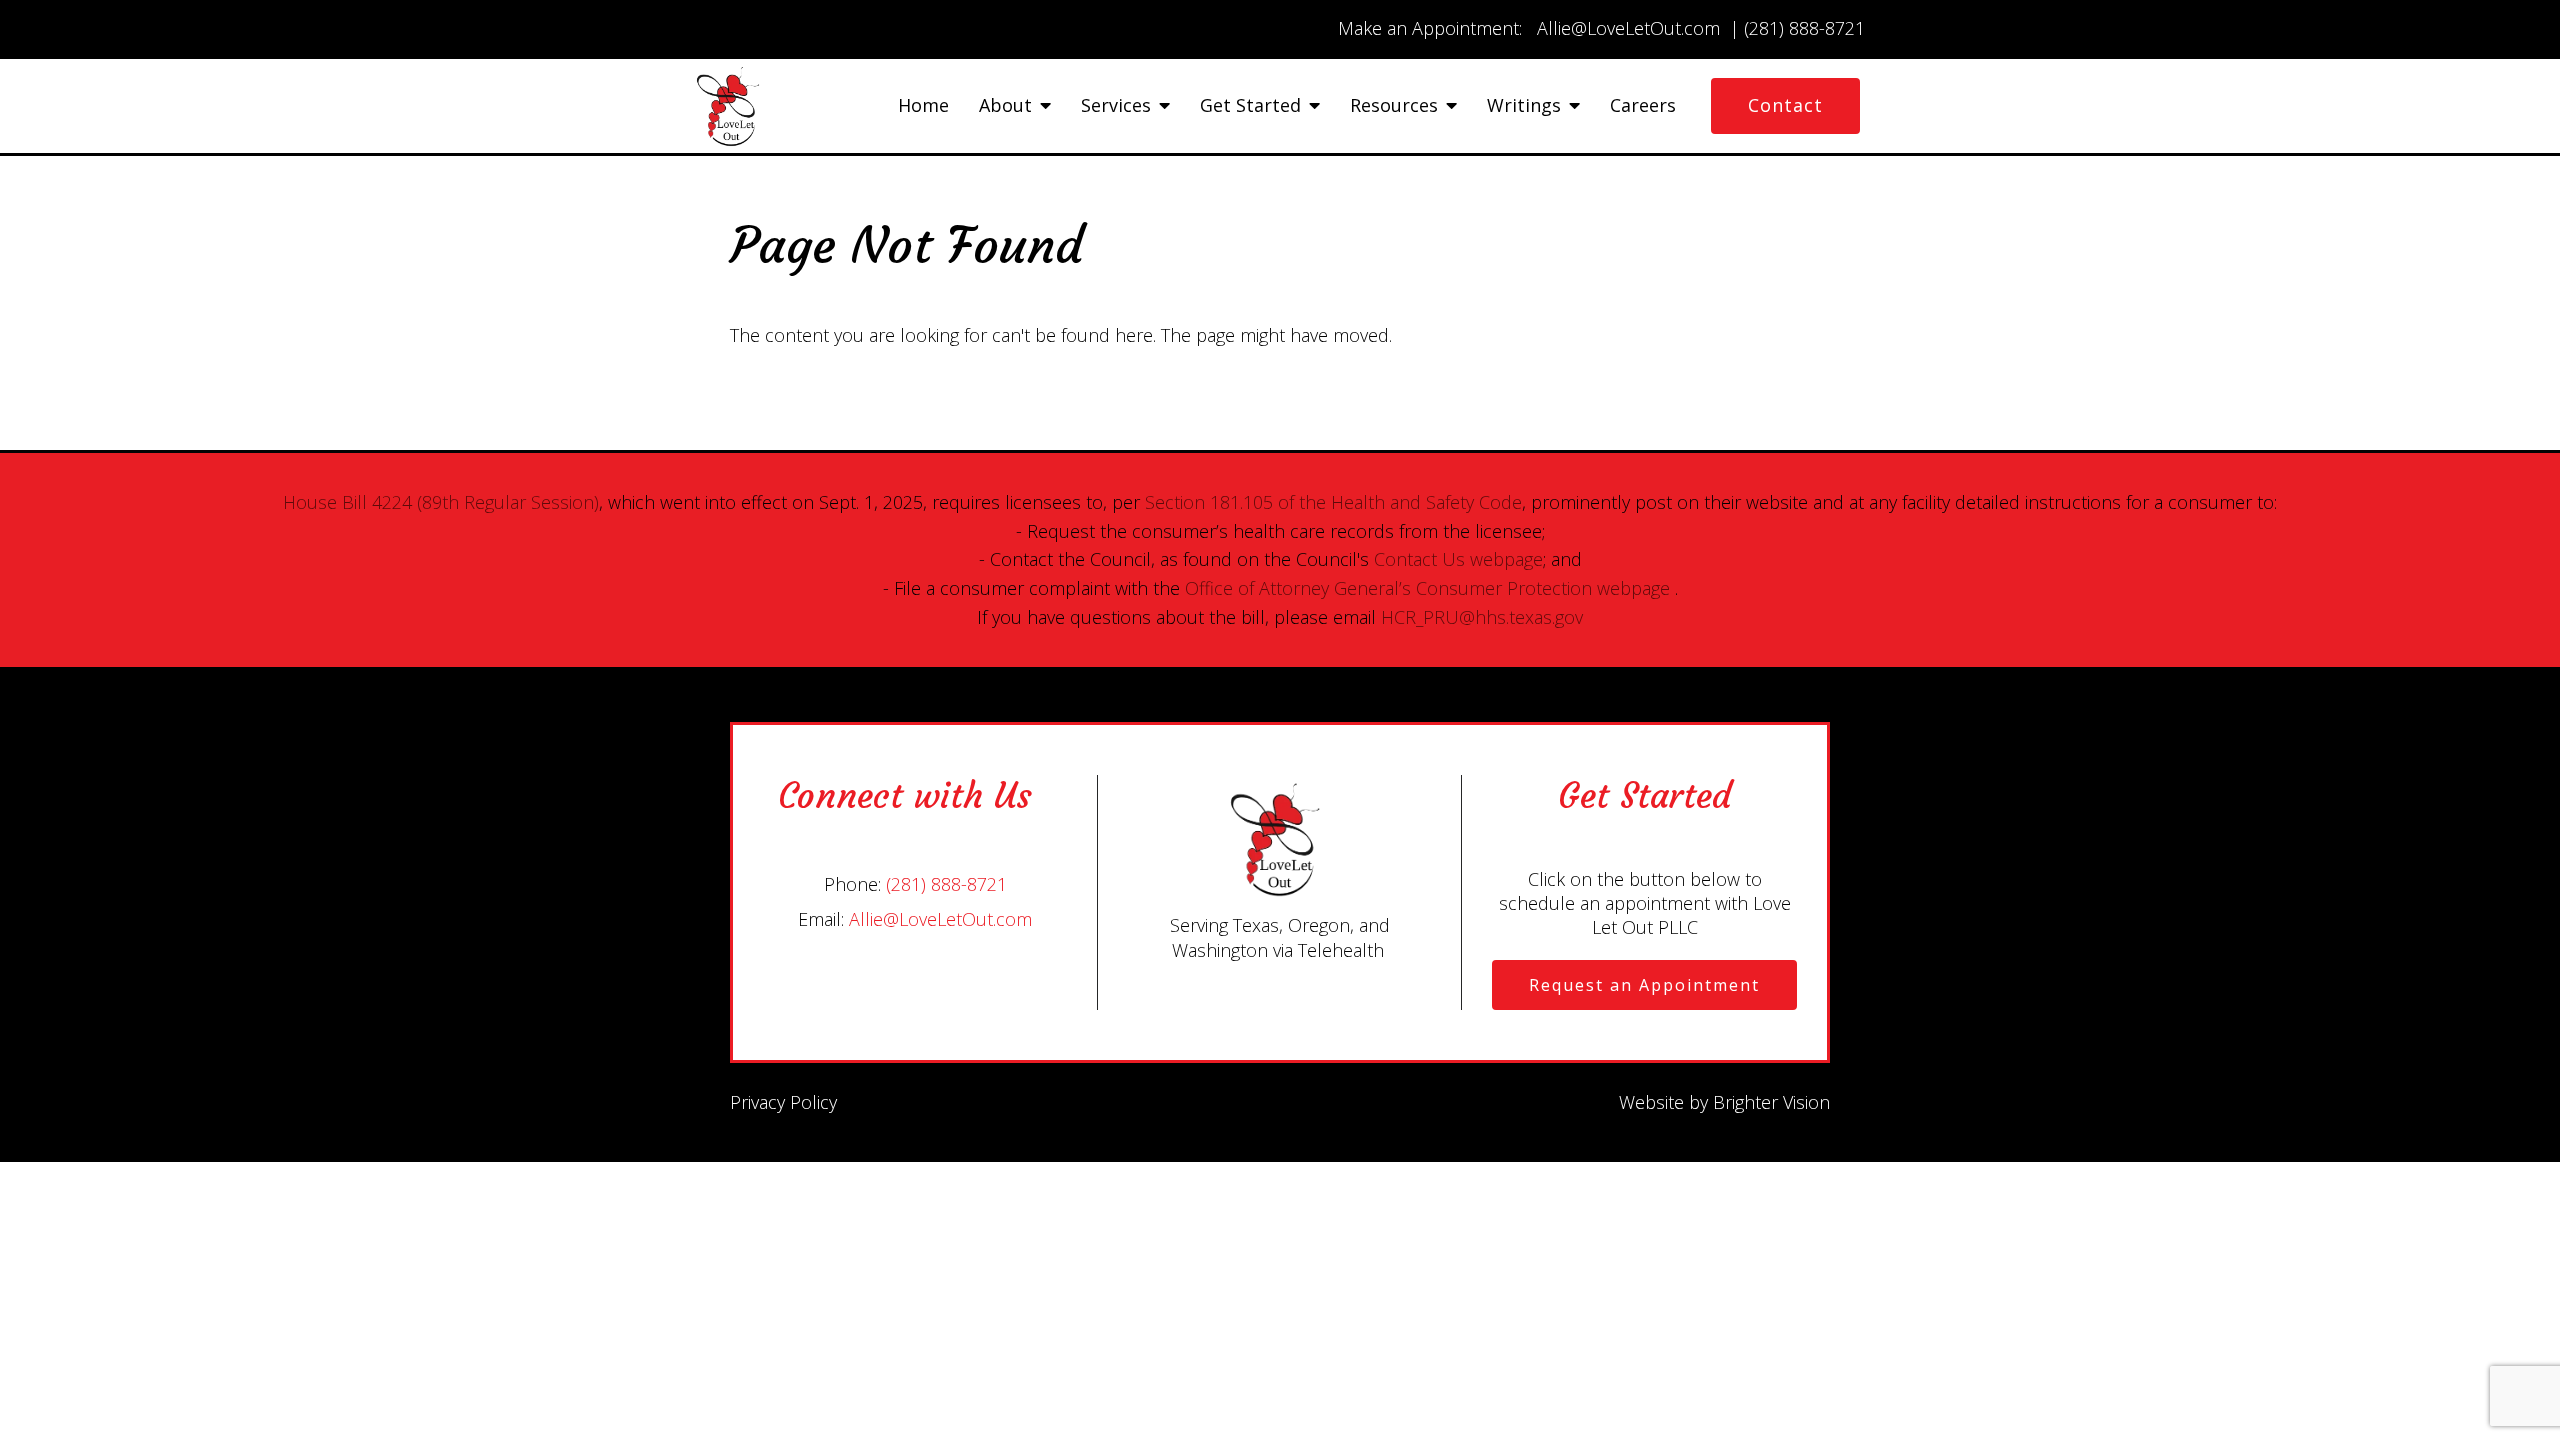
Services (1116, 106)
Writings (1524, 106)
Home (923, 106)
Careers (1643, 106)
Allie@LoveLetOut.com (940, 919)
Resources (1394, 106)
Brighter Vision (1771, 1102)
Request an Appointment (1644, 985)
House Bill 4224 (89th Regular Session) (441, 502)
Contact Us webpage (1458, 559)
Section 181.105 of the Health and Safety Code (1333, 502)
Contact (1785, 105)
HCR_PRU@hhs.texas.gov (1482, 617)
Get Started (1250, 106)
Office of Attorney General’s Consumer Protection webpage (1427, 588)
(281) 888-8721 (946, 884)
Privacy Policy (783, 1102)
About (1005, 106)
